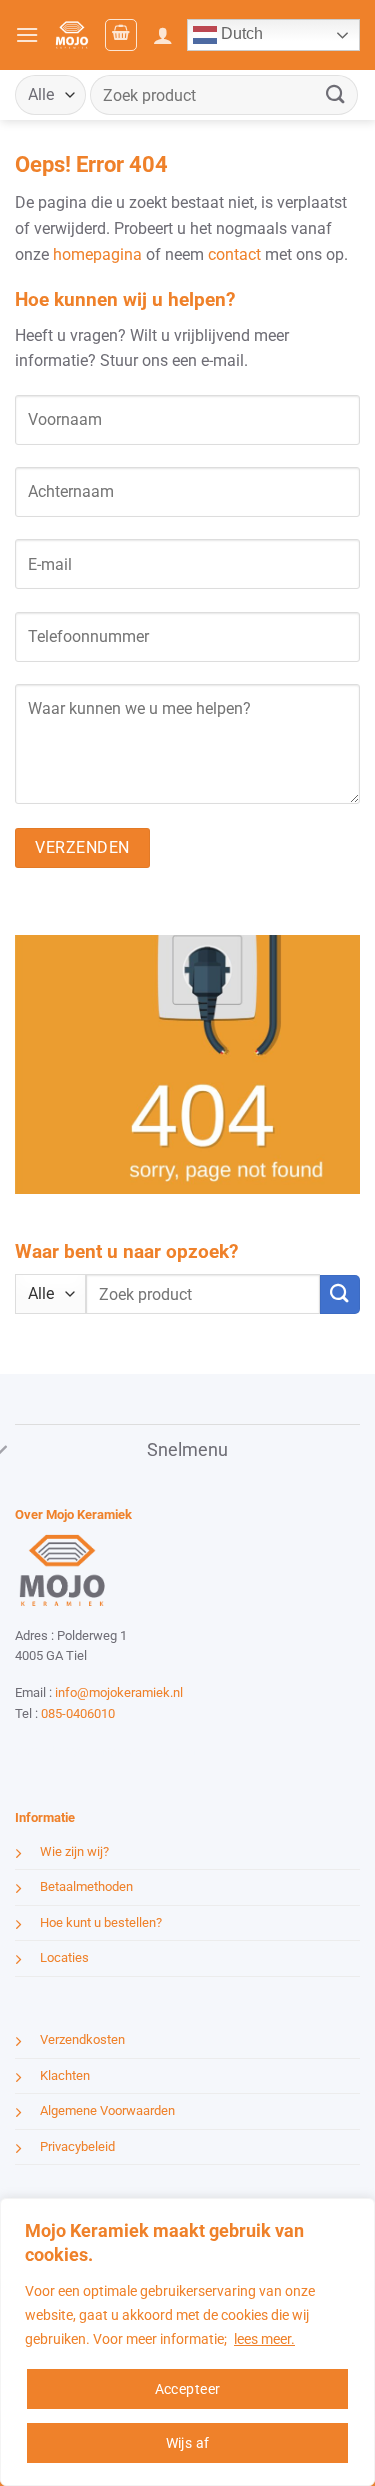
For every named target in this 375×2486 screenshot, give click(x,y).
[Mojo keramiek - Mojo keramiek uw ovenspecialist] (71, 34)
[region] (187, 2342)
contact (234, 254)
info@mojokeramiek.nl (119, 1692)
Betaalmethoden (86, 1886)
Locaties (64, 1957)
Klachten (65, 2075)
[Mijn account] (163, 35)
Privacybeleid (77, 2146)
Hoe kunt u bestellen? (101, 1922)
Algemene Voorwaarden (107, 2110)
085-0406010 (78, 1713)
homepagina (97, 254)
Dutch (240, 33)
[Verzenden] (336, 94)
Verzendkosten (82, 2039)
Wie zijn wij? (74, 1851)
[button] (27, 34)
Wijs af (188, 2443)
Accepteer (188, 2389)
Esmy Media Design (140, 1750)
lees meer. (264, 2339)
